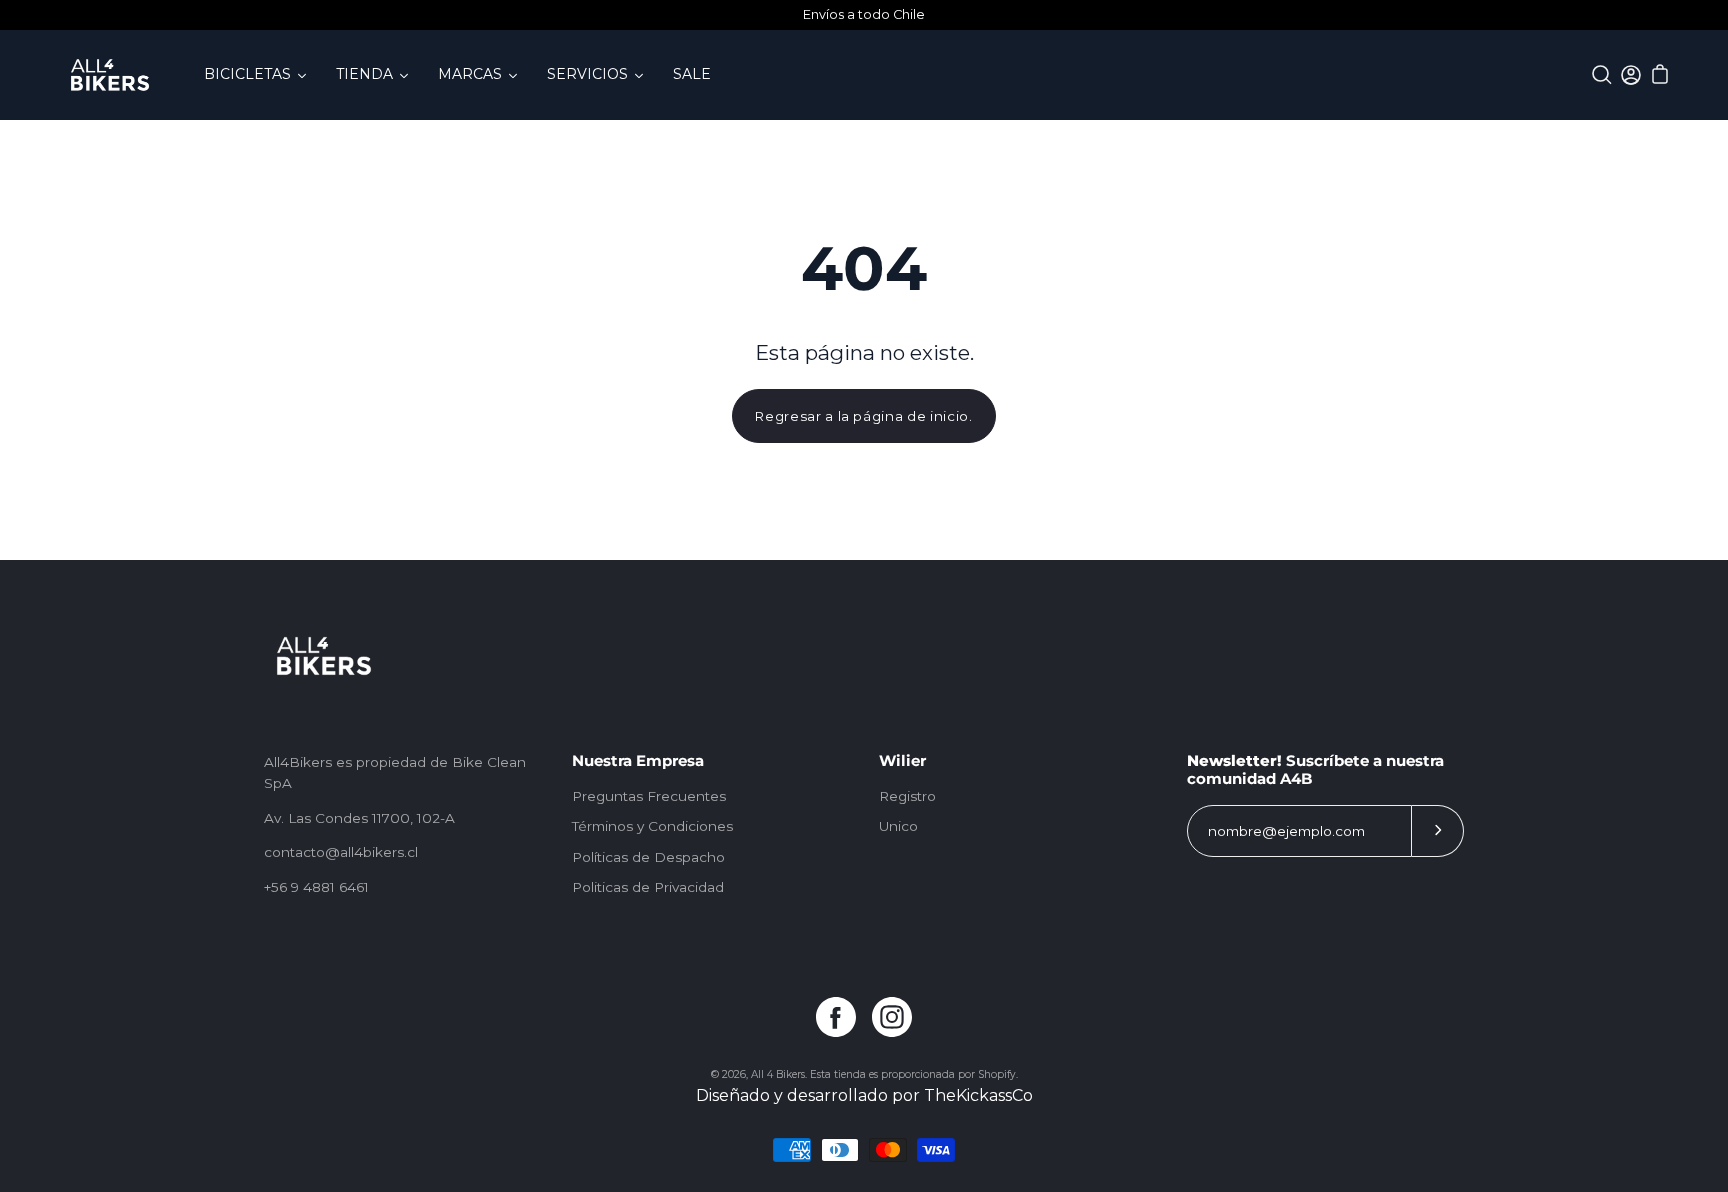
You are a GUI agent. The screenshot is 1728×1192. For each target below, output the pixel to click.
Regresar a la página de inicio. (864, 416)
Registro (907, 796)
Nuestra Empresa (638, 761)
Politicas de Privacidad (648, 887)
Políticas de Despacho (648, 857)
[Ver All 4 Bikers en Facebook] (836, 1017)
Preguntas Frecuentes (649, 796)
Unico (898, 826)
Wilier (902, 761)
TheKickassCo (978, 1095)
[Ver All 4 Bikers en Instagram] (892, 1017)
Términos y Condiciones (652, 826)
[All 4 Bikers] (110, 75)
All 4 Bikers (778, 1074)
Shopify (997, 1074)
